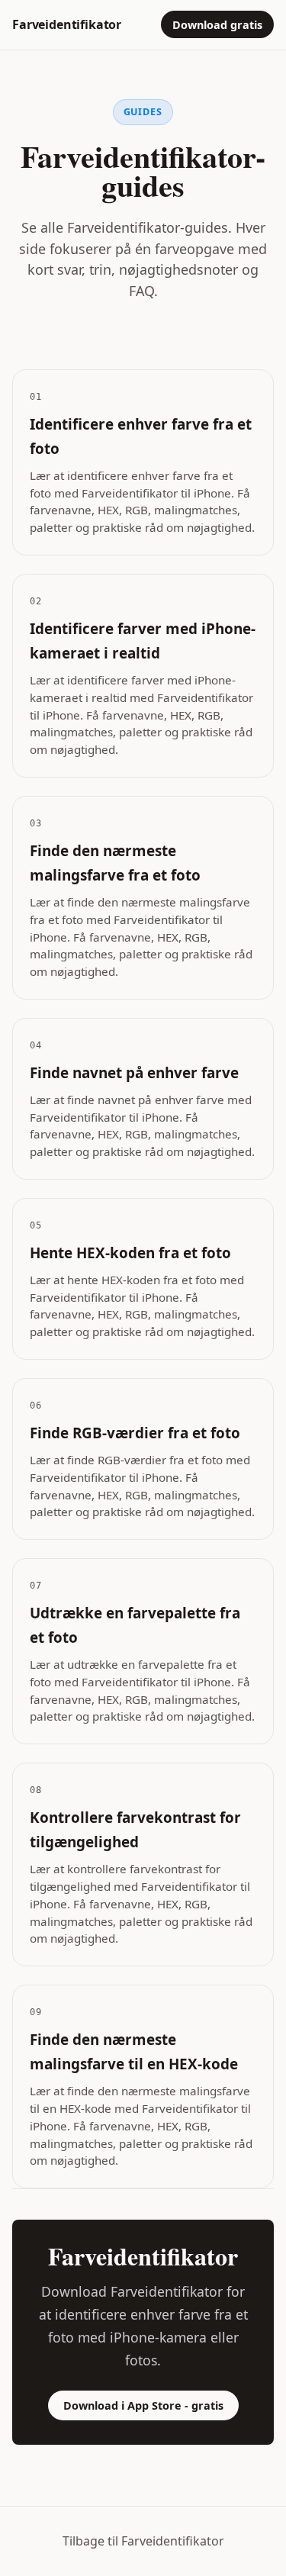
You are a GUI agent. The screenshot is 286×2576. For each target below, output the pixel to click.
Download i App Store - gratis (143, 2405)
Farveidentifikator (67, 24)
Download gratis (217, 25)
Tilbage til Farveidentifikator (143, 2541)
